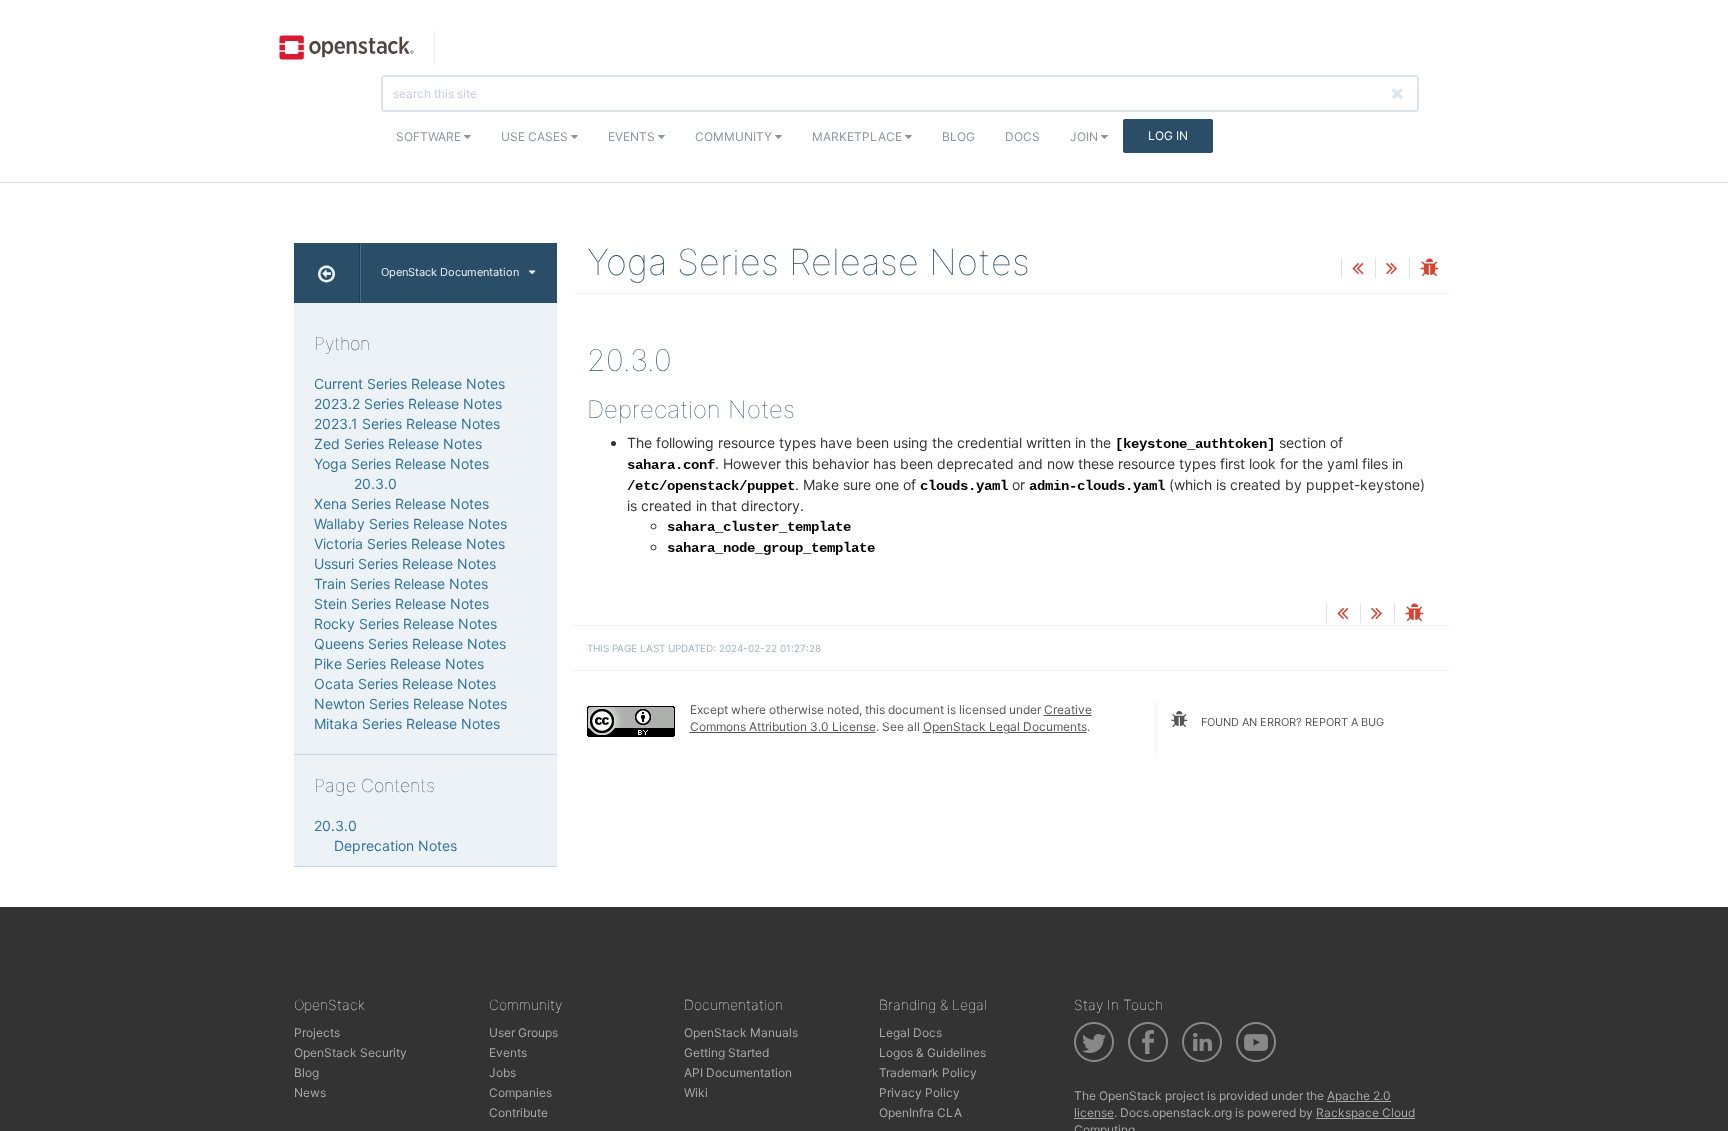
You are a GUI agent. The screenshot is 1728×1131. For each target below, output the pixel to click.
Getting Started (726, 1052)
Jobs (502, 1072)
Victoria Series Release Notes (409, 543)
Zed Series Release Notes (398, 443)
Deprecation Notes (395, 845)
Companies (520, 1092)
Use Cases (536, 136)
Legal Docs (910, 1032)
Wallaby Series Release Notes (410, 523)
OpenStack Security (350, 1052)
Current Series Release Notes (409, 383)
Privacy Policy (919, 1092)
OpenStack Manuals (741, 1032)
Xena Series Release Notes (401, 503)
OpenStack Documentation (450, 272)
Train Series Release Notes (401, 583)
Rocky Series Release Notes (405, 623)
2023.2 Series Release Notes (408, 403)
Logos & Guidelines (932, 1052)
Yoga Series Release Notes (401, 463)
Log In (1168, 135)
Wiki (696, 1092)
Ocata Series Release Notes (405, 683)
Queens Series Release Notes (410, 643)
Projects (317, 1032)
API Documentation (738, 1072)
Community (735, 136)
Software (430, 136)
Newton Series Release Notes (410, 703)
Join (1085, 136)
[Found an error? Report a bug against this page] (1429, 269)
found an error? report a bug (1291, 722)
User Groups (523, 1032)
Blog (958, 136)
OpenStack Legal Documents (1005, 726)
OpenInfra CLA (920, 1112)
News (310, 1092)
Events (633, 136)
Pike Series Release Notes (399, 663)
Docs (1022, 136)
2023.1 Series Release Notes (407, 423)
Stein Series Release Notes (401, 603)
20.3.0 (375, 483)
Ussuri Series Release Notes (405, 563)
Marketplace (858, 136)
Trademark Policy (928, 1072)
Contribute (518, 1112)
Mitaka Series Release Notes (407, 723)
